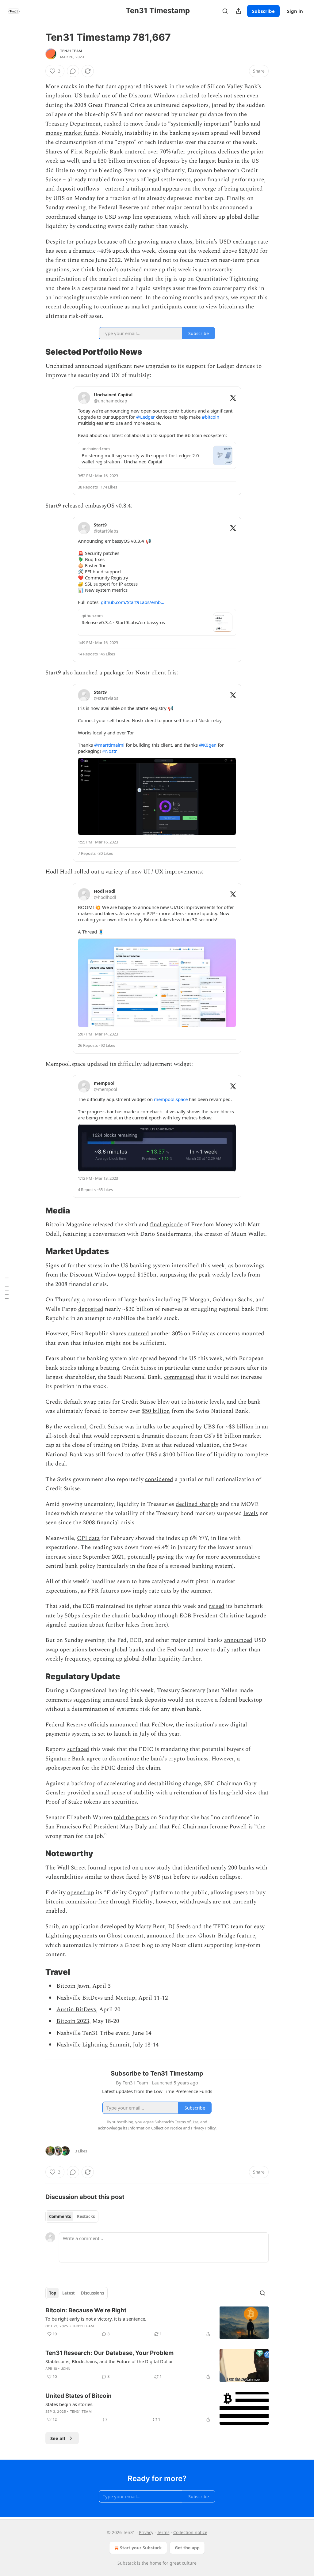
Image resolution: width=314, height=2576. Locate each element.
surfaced (78, 1749)
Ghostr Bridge (217, 1936)
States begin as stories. (69, 2404)
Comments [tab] (60, 2216)
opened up (81, 1893)
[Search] (225, 11)
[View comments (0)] (73, 71)
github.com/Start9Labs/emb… (133, 602)
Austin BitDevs (76, 2010)
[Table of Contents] (7, 1288)
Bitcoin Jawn (73, 1986)
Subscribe (263, 11)
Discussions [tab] (92, 2293)
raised (217, 1606)
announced (238, 1640)
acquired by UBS (193, 1427)
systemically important (200, 124)
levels (251, 1513)
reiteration (187, 1793)
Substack (127, 2563)
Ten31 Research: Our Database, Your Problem (109, 2353)
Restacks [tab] (86, 2216)
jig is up (175, 279)
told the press (131, 1818)
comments (59, 1700)
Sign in (295, 11)
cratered (138, 1334)
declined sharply (197, 1504)
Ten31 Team (71, 51)
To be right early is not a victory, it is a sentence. (96, 2319)
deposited (91, 1309)
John (66, 2369)
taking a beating (98, 1368)
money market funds (72, 133)
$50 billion (156, 1411)
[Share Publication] (239, 11)
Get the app (187, 2548)
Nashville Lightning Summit (93, 2045)
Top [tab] (53, 2293)
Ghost (115, 1936)
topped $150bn (137, 1275)
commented (179, 1377)
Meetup (125, 1998)
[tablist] (72, 2216)
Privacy (146, 2532)
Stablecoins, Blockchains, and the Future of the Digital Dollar (109, 2361)
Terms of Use (187, 2122)
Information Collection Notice (155, 2128)
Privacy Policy (203, 2128)
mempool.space (171, 1099)
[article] (157, 2323)
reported (119, 1868)
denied (126, 1768)
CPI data (88, 1538)
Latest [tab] (69, 2293)
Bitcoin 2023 (73, 2021)
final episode (166, 1225)
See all (58, 2438)
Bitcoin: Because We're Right (86, 2310)
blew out (168, 1402)
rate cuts (160, 1591)
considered (159, 1479)
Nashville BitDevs (80, 1998)
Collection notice (190, 2532)
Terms (163, 2532)
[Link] (37, 352)
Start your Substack (141, 2548)
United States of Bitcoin (78, 2396)
